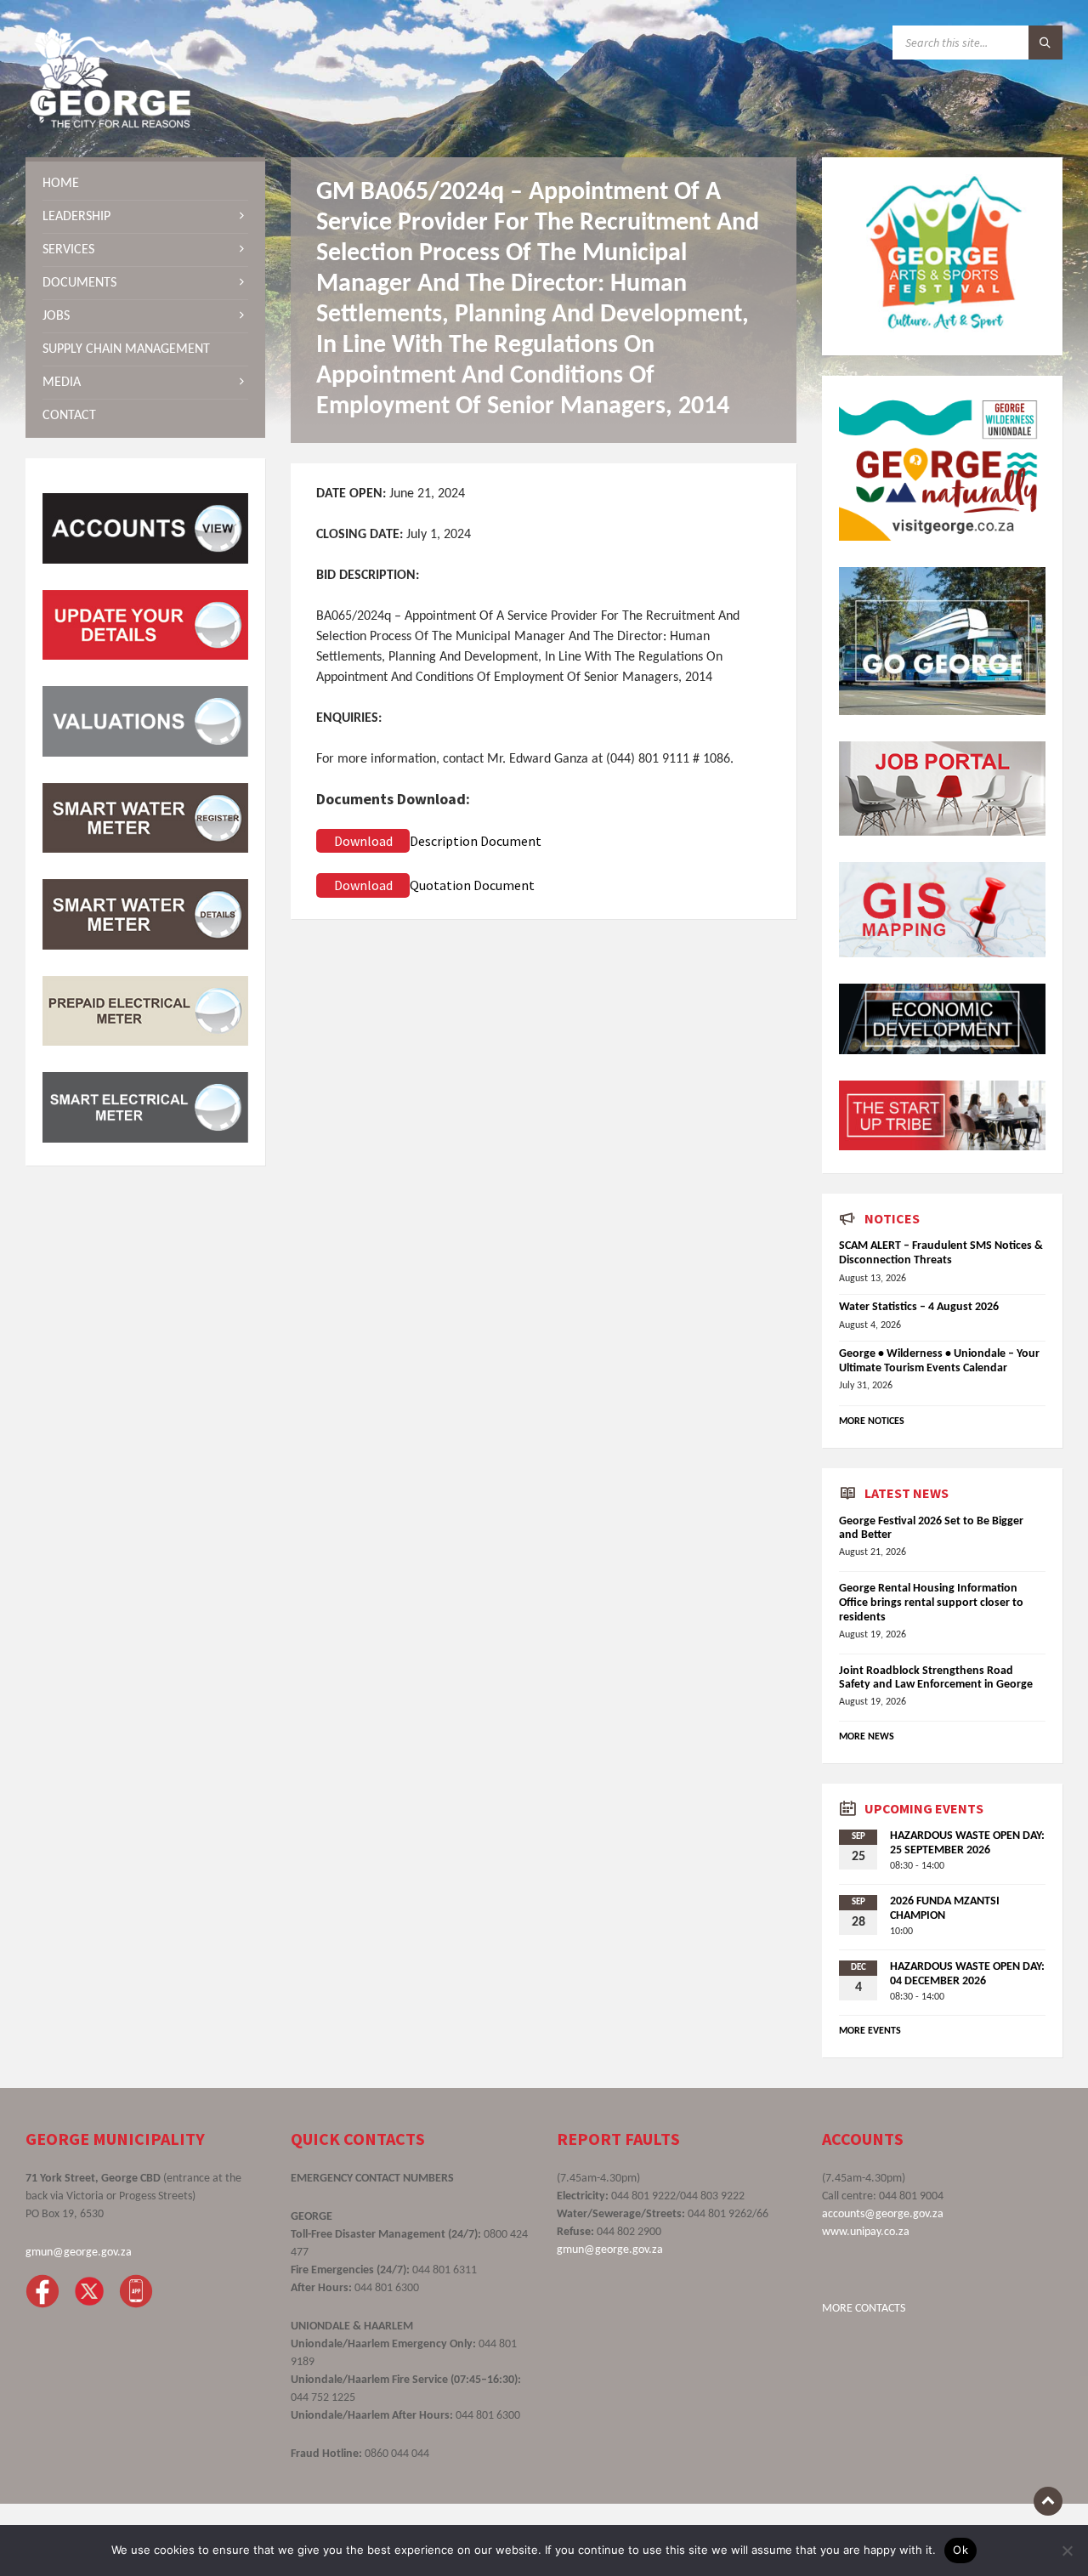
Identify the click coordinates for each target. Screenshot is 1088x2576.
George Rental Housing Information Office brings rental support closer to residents (931, 1603)
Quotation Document (472, 885)
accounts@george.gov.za (883, 2214)
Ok (960, 2550)
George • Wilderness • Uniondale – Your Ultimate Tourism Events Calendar (939, 1361)
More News (867, 1737)
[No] (1067, 2550)
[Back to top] (1048, 2501)
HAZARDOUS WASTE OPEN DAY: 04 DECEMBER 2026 (967, 1974)
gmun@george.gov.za (79, 2253)
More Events (870, 2031)
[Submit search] (1045, 43)
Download (363, 841)
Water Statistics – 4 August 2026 (919, 1307)
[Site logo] (110, 124)
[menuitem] (145, 184)
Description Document (476, 841)
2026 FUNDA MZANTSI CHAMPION (945, 1909)
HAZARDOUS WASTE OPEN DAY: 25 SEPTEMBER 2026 (967, 1843)
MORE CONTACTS (864, 2309)
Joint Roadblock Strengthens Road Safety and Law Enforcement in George (936, 1678)
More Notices (872, 1421)
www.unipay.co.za (866, 2232)
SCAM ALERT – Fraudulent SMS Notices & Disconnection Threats (941, 1253)
